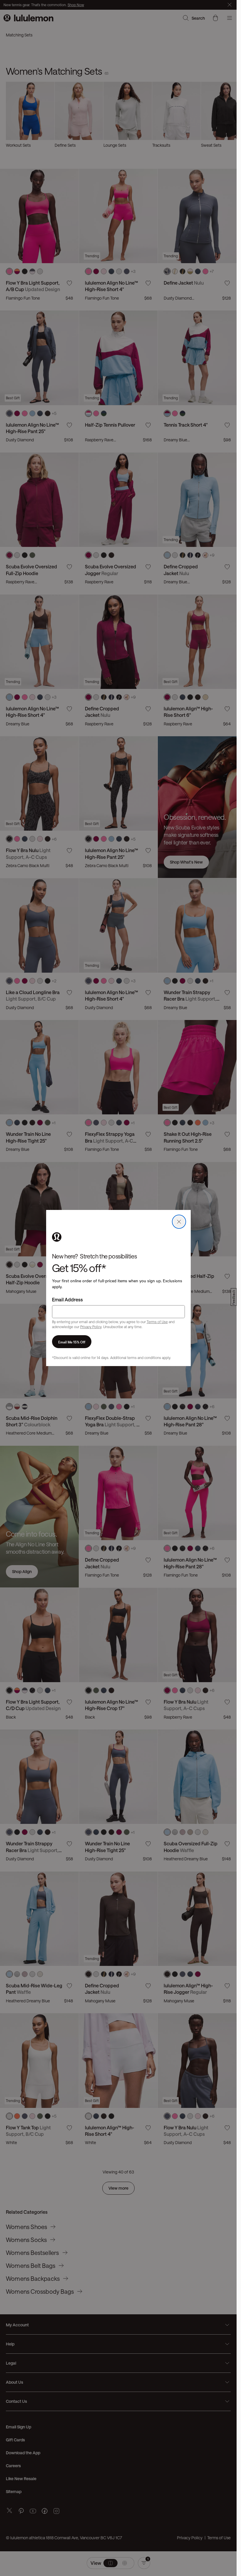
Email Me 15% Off (72, 1342)
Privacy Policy (91, 1327)
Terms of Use (157, 1322)
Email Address (67, 1299)
